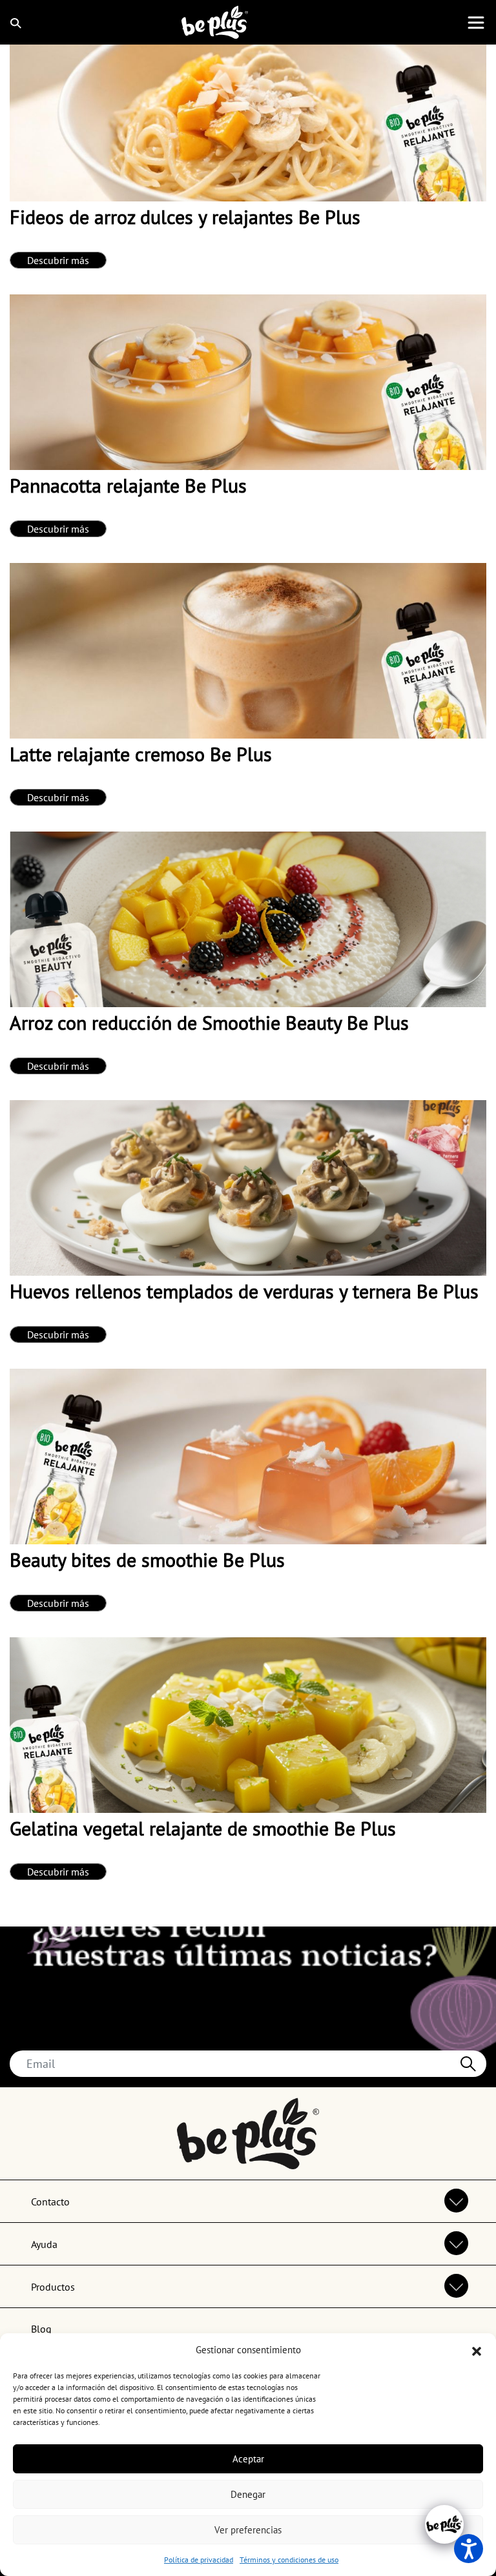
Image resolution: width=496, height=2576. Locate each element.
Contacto (50, 2202)
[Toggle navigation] (476, 23)
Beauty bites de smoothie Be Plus (147, 1559)
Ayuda (44, 2244)
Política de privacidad (199, 2560)
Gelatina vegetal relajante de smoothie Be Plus (203, 1828)
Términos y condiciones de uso (289, 2560)
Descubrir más (58, 260)
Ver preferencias (248, 2530)
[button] (477, 2350)
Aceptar (248, 2459)
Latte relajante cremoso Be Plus (141, 754)
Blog (41, 2329)
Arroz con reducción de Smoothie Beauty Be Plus (209, 1022)
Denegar (248, 2494)
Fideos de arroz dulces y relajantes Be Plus (185, 217)
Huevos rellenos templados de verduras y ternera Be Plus (244, 1291)
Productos (53, 2287)
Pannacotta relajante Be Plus (128, 485)
